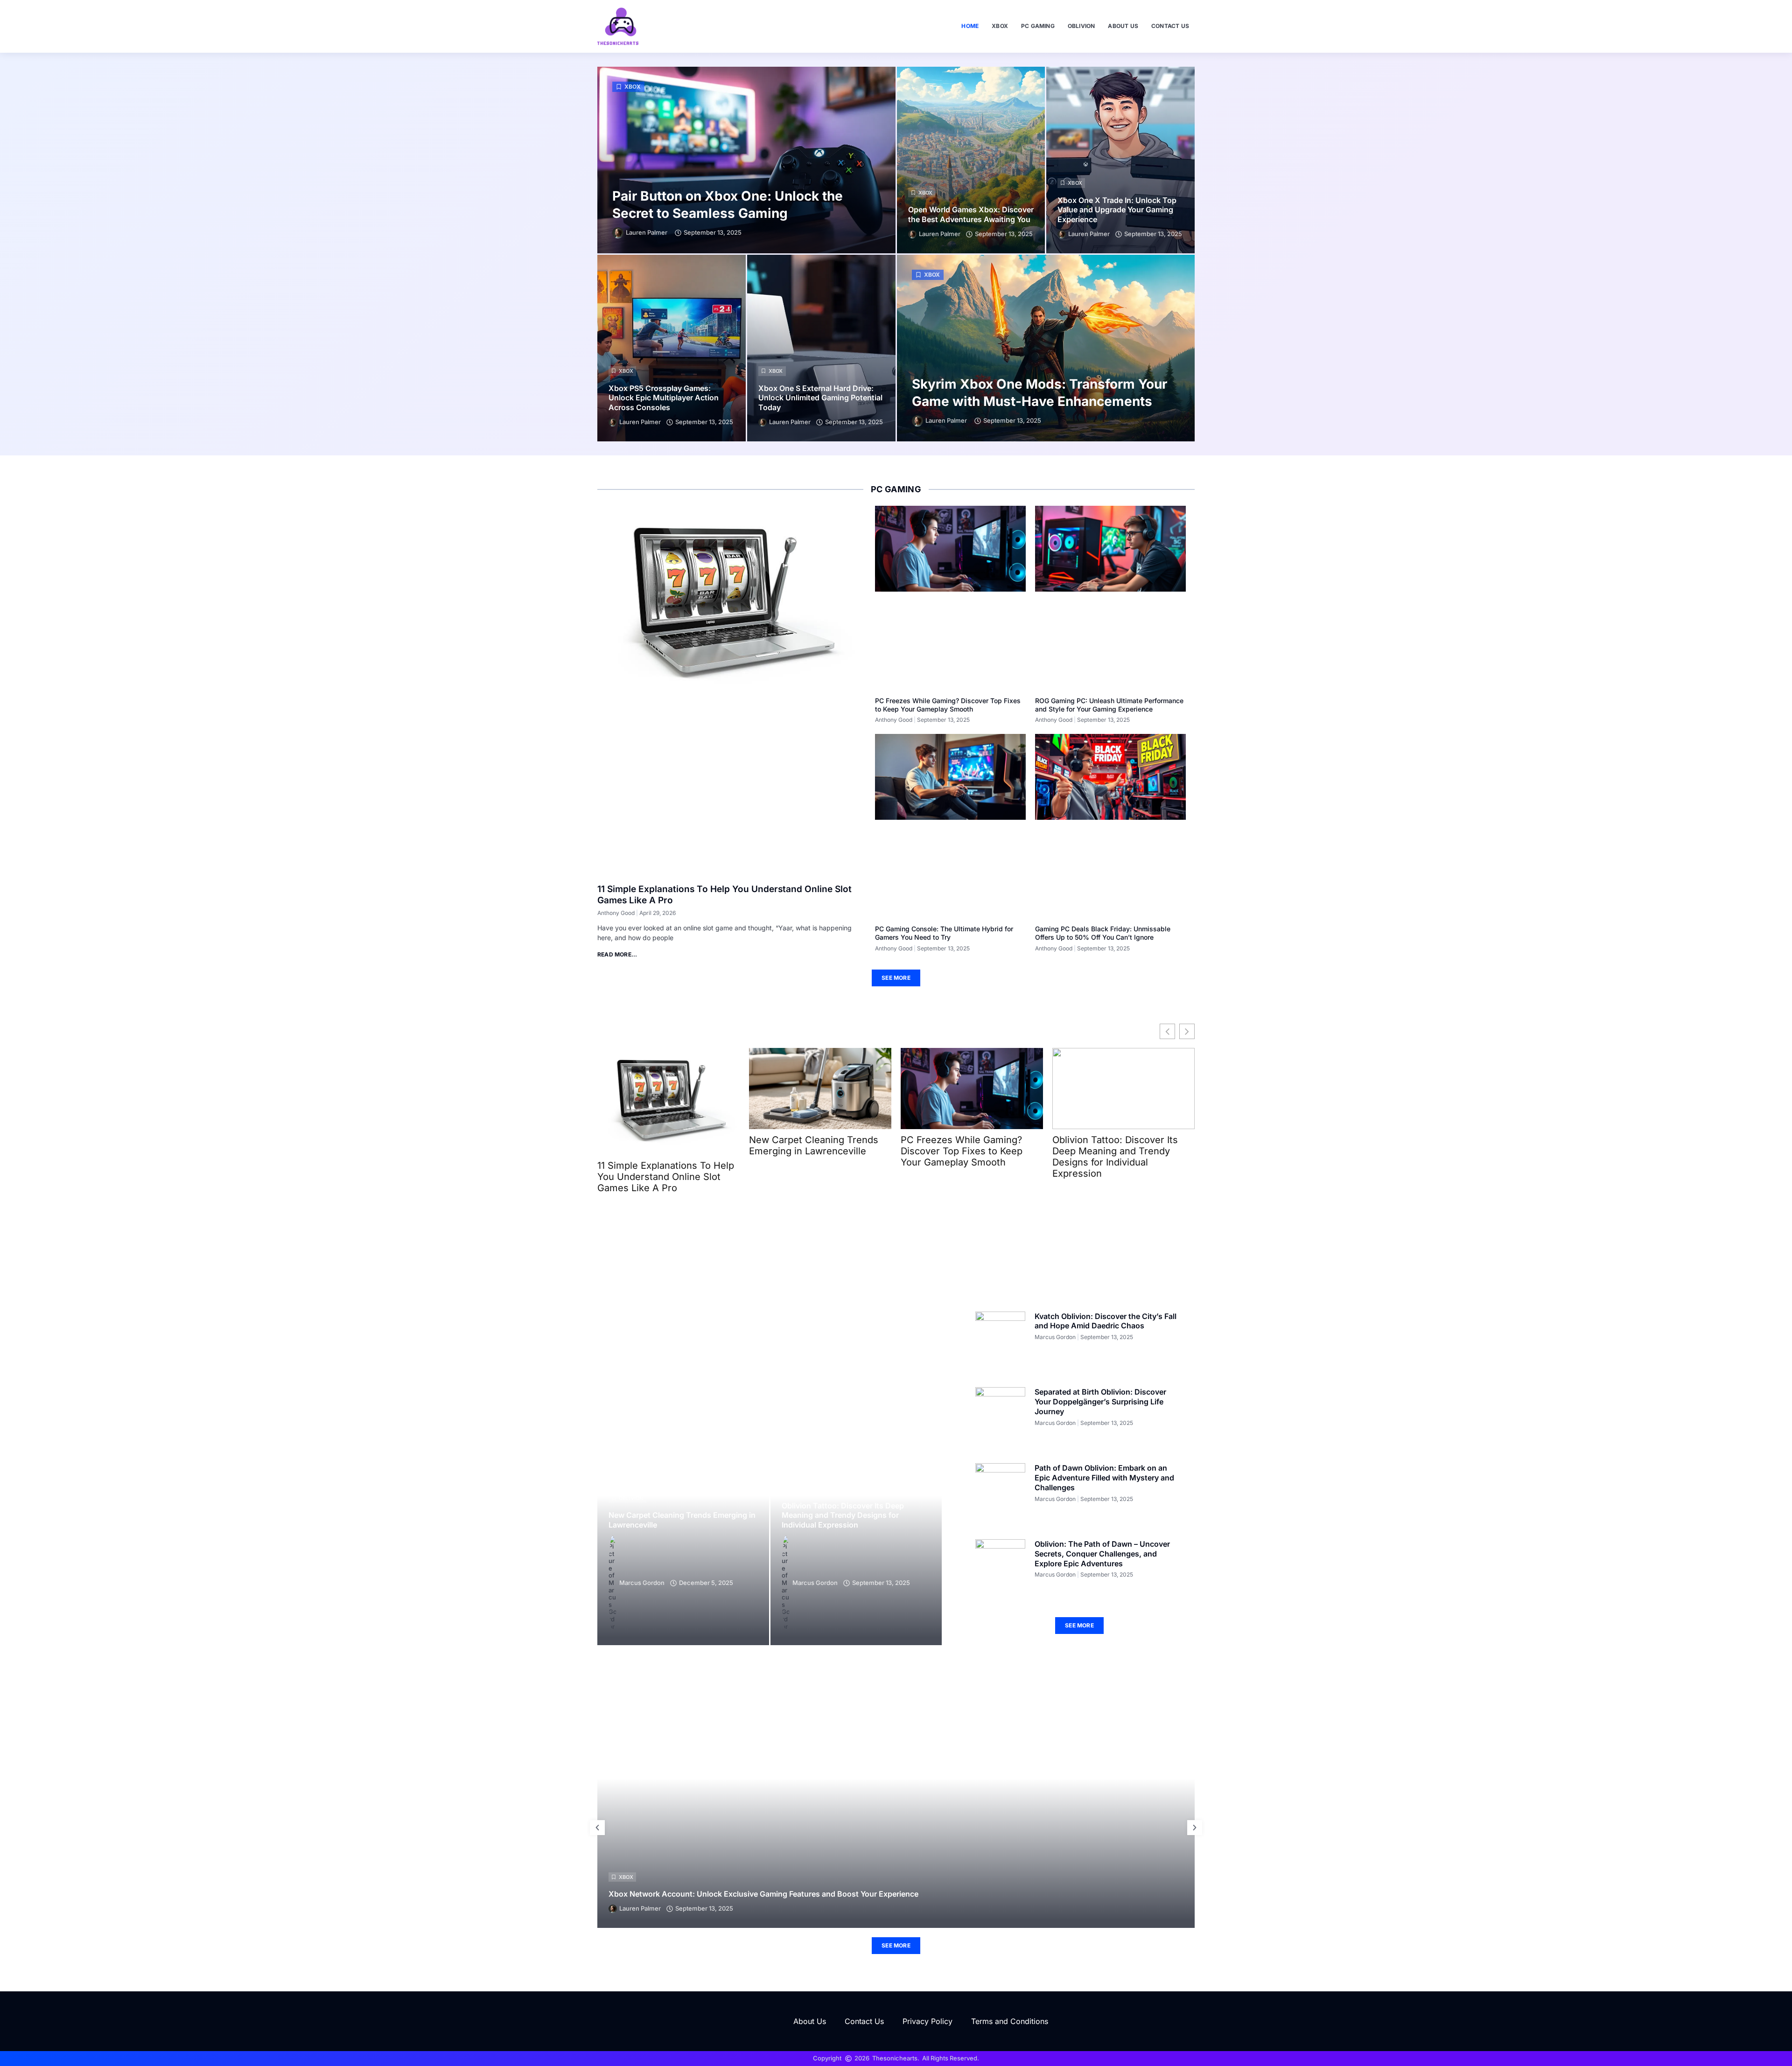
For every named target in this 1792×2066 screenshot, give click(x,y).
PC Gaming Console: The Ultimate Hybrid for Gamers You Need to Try (944, 933)
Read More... (617, 954)
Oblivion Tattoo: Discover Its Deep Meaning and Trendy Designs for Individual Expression (1115, 1157)
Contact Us (1170, 26)
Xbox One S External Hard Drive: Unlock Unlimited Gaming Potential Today (820, 398)
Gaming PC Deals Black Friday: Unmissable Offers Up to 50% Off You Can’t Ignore (1103, 933)
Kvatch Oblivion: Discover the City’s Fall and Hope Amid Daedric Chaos (1106, 1321)
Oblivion (1081, 26)
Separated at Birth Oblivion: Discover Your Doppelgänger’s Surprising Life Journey (1100, 1402)
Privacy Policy (927, 2021)
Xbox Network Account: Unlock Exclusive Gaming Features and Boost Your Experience (763, 1894)
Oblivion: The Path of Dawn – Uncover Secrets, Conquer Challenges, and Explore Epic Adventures (1102, 1554)
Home (970, 26)
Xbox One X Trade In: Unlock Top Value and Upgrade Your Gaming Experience (1117, 210)
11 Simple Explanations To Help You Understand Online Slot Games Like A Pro (666, 1177)
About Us (1123, 26)
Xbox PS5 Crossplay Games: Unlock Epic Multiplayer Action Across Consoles (664, 398)
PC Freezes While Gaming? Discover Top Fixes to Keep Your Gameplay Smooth (948, 705)
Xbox (1000, 26)
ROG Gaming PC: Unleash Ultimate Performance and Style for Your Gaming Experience (1109, 705)
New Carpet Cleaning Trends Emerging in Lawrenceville (814, 1145)
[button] (597, 1828)
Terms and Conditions (1010, 2021)
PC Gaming (1038, 26)
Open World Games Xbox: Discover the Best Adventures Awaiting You (971, 214)
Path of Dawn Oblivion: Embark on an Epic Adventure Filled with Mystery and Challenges (1104, 1478)
